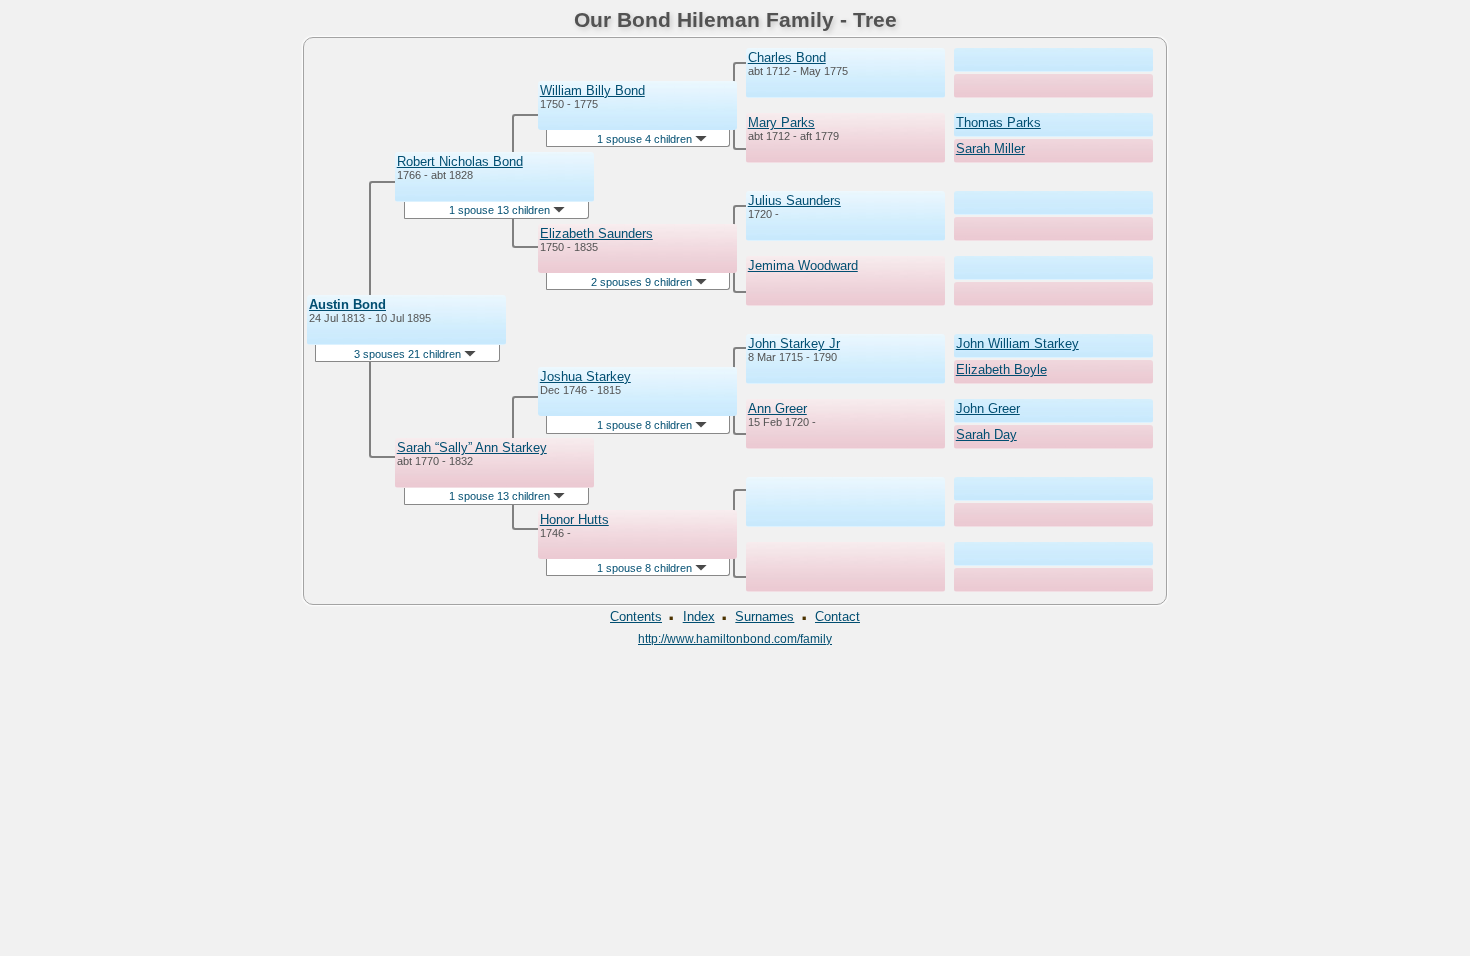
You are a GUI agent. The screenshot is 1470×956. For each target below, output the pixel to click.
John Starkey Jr (794, 343)
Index (699, 616)
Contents (636, 616)
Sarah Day (986, 434)
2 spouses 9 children (643, 282)
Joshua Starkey (585, 376)
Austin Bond (347, 304)
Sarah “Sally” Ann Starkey (472, 447)
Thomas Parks (998, 122)
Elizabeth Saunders (596, 233)
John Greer (988, 408)
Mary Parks (781, 122)
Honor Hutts (574, 519)
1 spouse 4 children (646, 139)
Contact (837, 616)
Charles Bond (787, 57)
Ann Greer (777, 408)
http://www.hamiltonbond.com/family (735, 638)
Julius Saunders (794, 200)
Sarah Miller (990, 148)
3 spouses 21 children (409, 354)
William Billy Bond (592, 90)
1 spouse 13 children (501, 210)
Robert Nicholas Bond (460, 161)
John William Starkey (1017, 343)
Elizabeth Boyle (1001, 369)
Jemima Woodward (803, 265)
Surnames (764, 616)
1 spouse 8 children (646, 425)
